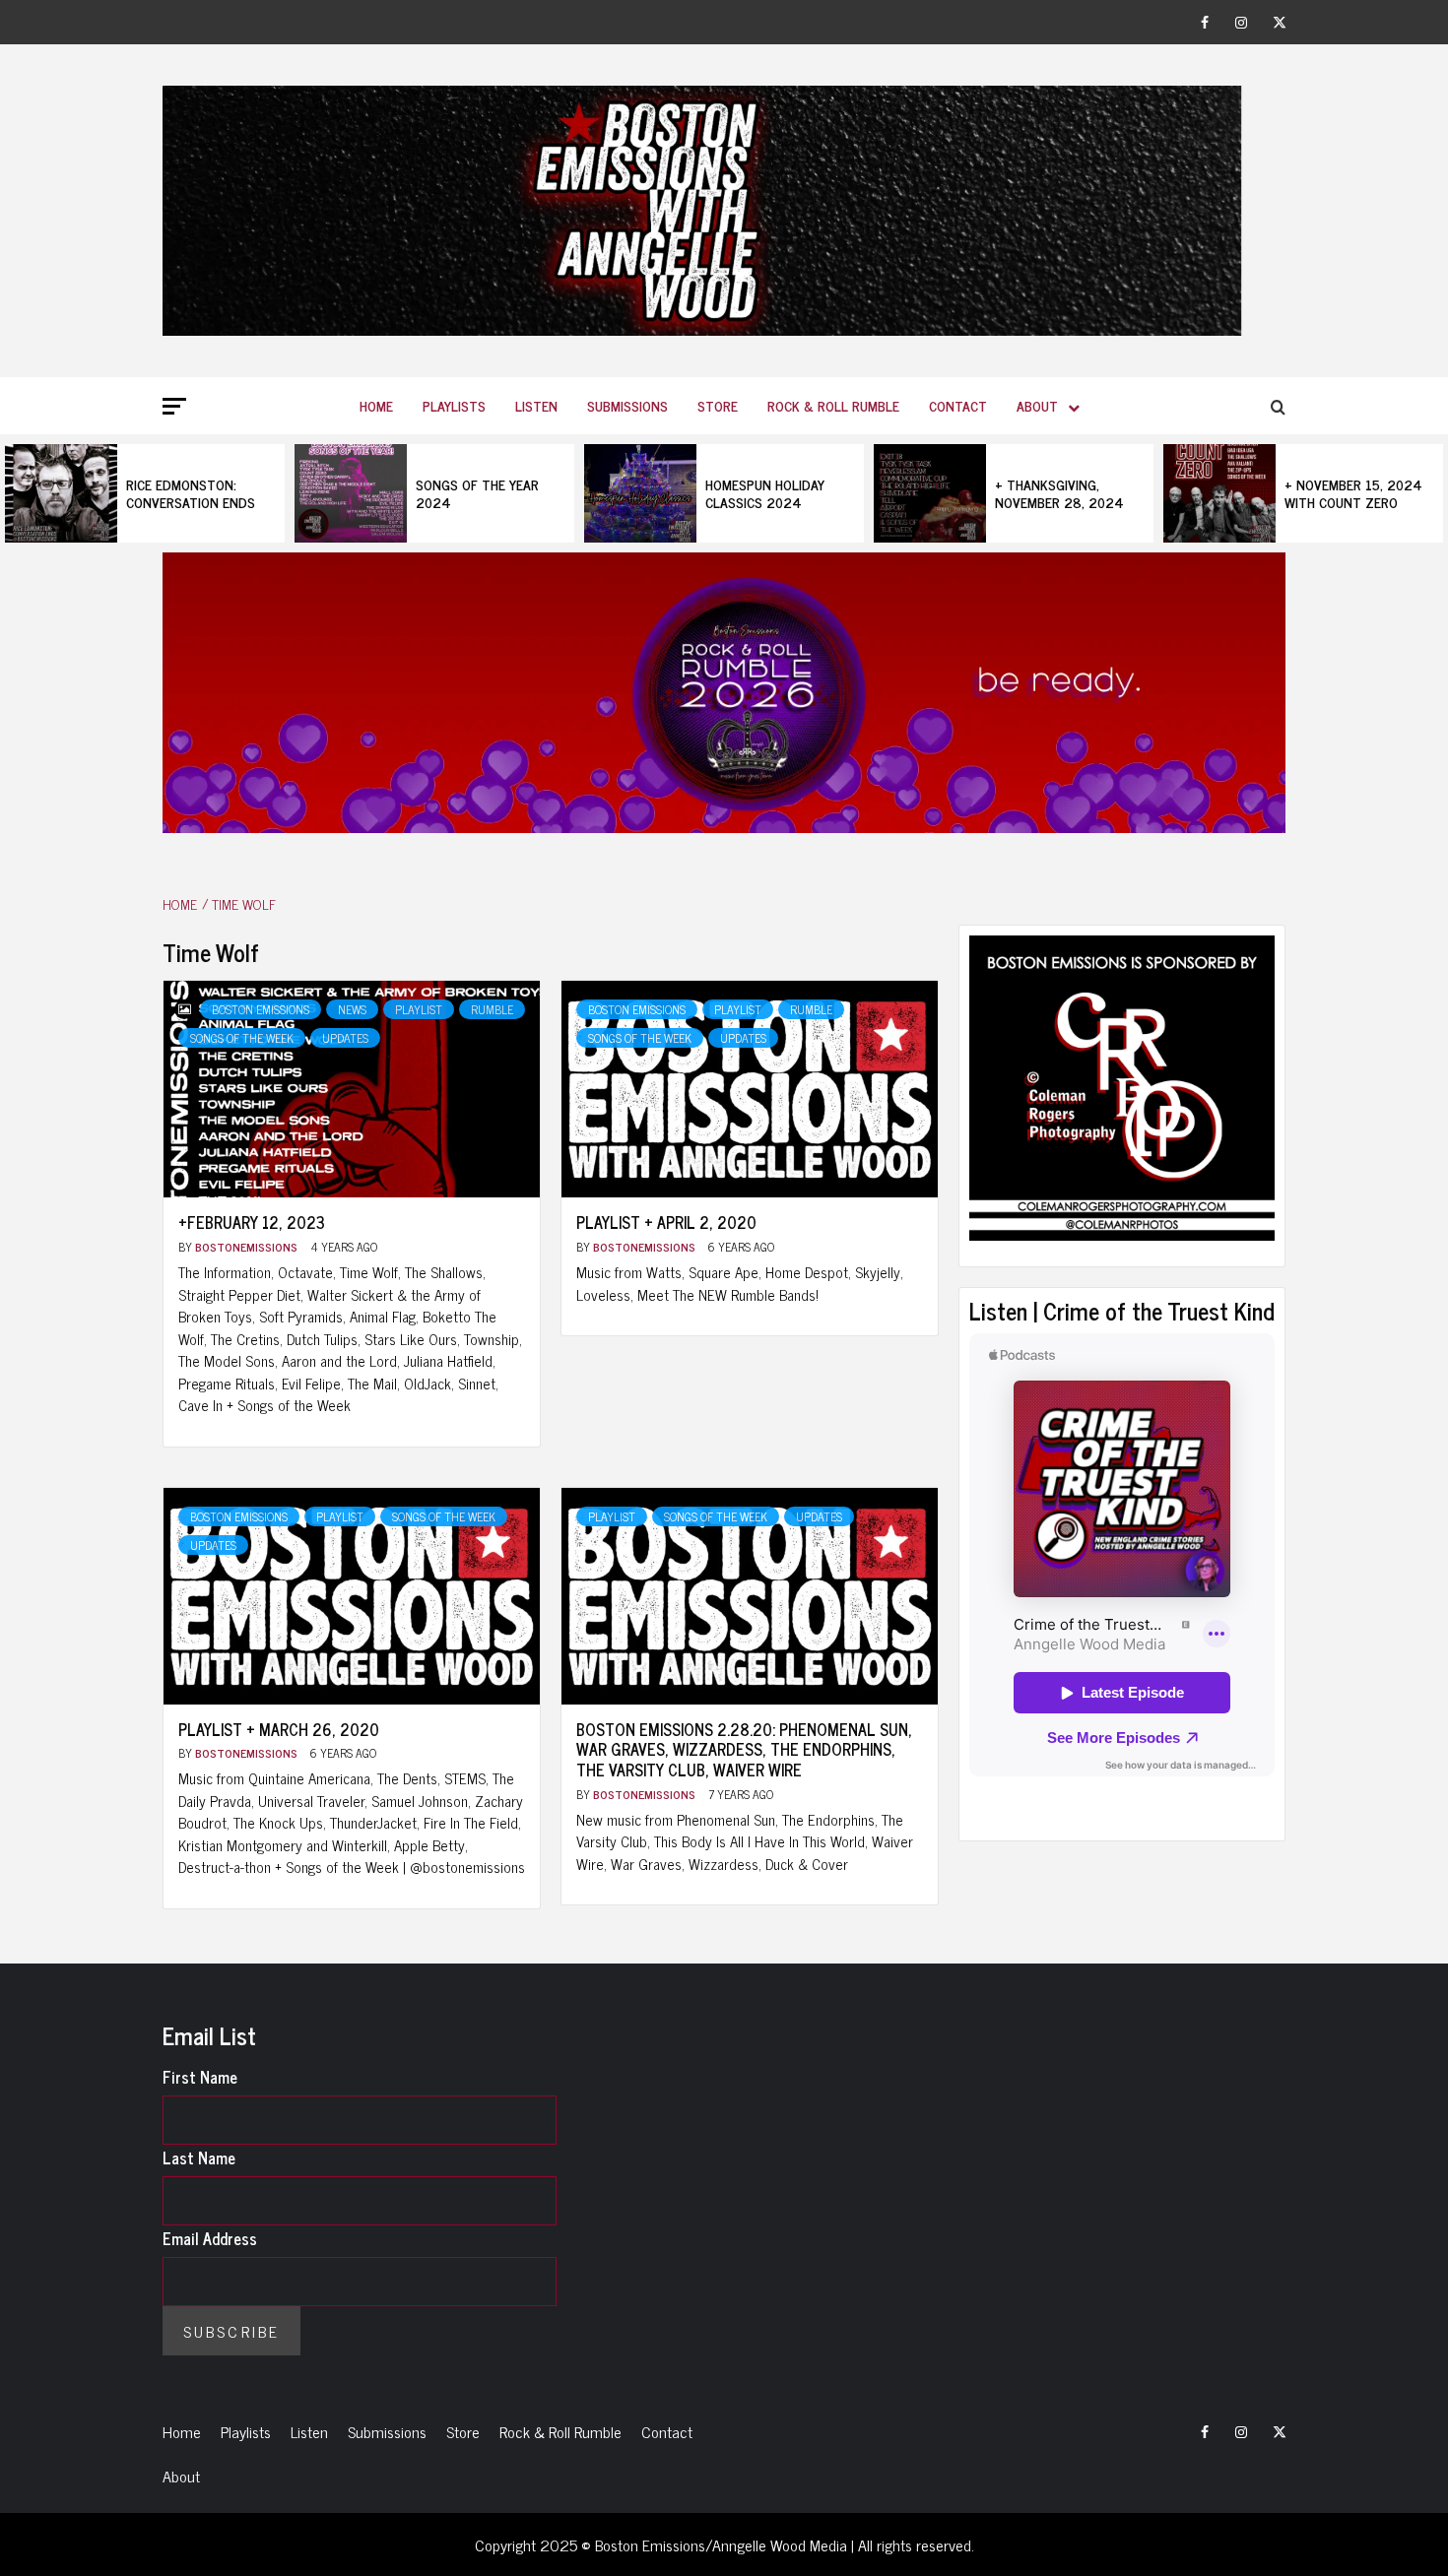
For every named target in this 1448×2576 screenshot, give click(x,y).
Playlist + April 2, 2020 (666, 1222)
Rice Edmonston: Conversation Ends (191, 493)
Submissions (627, 405)
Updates (345, 1038)
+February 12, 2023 (252, 1222)
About (1037, 405)
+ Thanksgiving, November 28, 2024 (1059, 493)
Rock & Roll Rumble (833, 405)
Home (376, 405)
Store (718, 405)
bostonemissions (248, 1247)
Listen (536, 405)
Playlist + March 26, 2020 (279, 1729)
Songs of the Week (242, 1038)
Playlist (419, 1009)
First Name (200, 2077)
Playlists (454, 405)
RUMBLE (492, 1009)
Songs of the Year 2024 (477, 493)
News (352, 1009)
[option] (145, 493)
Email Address (210, 2238)
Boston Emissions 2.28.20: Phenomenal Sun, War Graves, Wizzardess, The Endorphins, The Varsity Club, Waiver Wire (744, 1750)
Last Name (199, 2157)
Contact (958, 405)
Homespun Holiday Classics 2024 (765, 493)
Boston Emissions (261, 1009)
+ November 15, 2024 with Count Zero (1353, 493)
